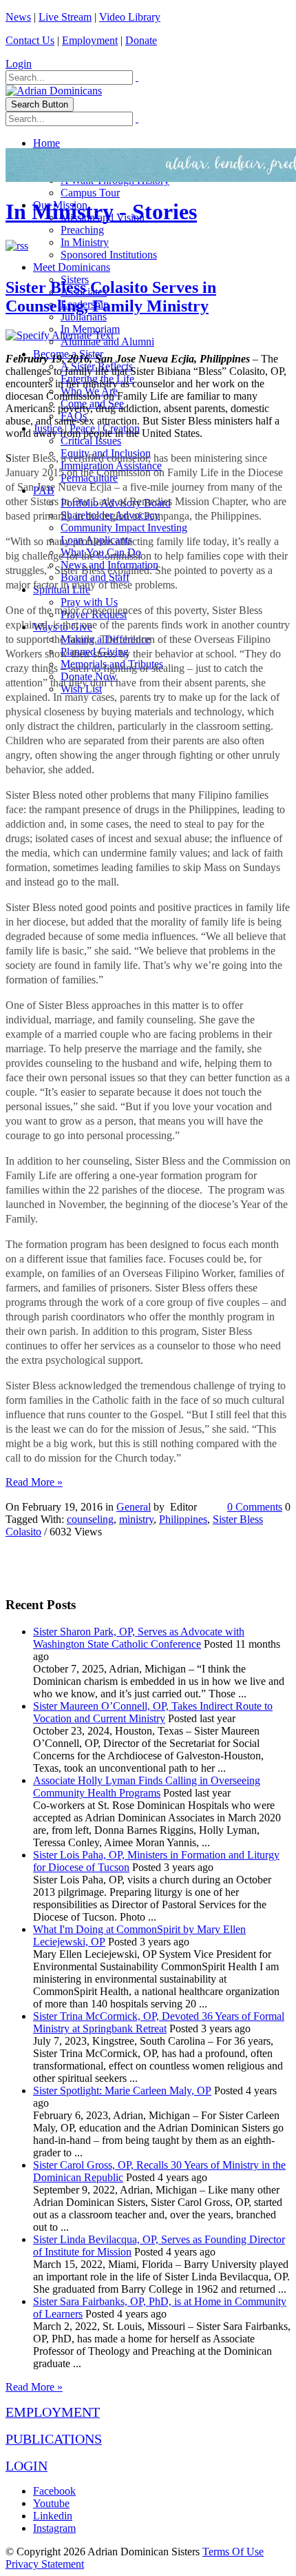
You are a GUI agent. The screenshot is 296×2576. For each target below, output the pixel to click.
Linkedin (53, 2516)
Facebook (54, 2491)
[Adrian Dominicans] (54, 91)
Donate (141, 40)
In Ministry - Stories (101, 212)
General (134, 1507)
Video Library (130, 17)
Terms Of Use (233, 2552)
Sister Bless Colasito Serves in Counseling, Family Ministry (111, 297)
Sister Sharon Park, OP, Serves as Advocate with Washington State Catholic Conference (139, 1638)
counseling (90, 1519)
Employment (90, 40)
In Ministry (85, 242)
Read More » (34, 1482)
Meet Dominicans (72, 267)
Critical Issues (91, 441)
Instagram (54, 2528)
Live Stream (65, 17)
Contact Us (30, 40)
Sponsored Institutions (109, 255)
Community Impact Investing (124, 528)
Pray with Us (89, 602)
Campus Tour (90, 193)
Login (19, 64)
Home (46, 143)
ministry (136, 1519)
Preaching (82, 230)
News (18, 17)
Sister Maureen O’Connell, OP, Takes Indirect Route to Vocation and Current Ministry (153, 1712)
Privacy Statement (45, 2564)
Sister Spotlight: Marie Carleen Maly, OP (122, 2091)
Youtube (51, 2503)
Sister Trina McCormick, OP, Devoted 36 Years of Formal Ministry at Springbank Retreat (159, 2022)
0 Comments (255, 1507)
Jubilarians (84, 317)
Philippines (183, 1519)
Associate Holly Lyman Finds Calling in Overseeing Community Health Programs (147, 1787)
